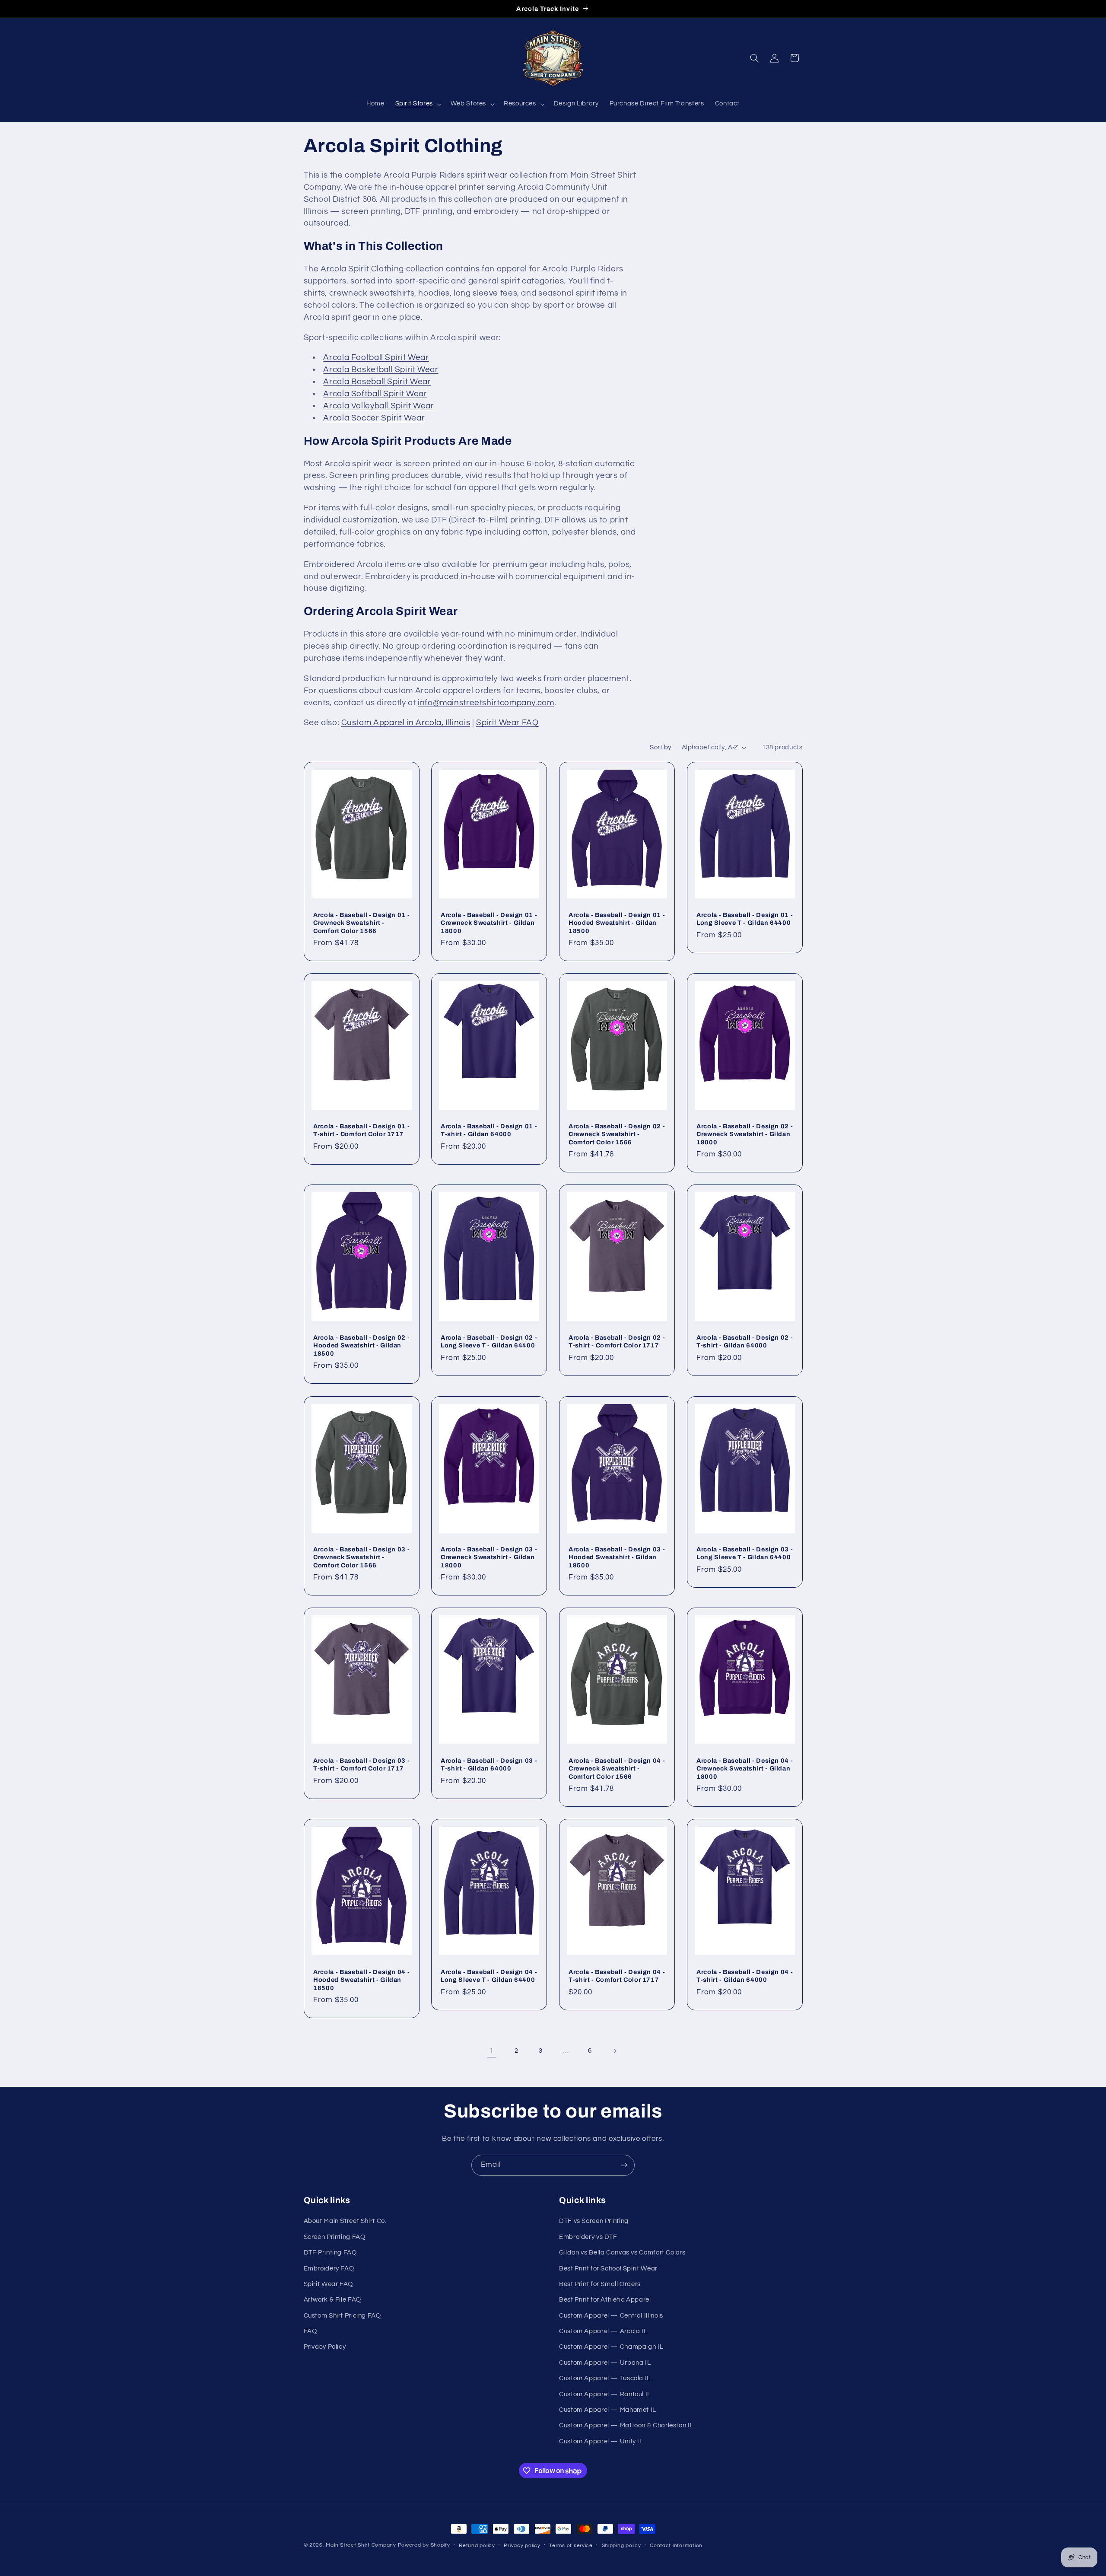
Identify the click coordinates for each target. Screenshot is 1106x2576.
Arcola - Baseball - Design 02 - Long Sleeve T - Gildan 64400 (489, 1341)
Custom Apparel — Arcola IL (603, 2331)
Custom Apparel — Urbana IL (605, 2363)
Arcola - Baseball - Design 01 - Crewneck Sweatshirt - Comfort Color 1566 (361, 922)
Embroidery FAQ (329, 2269)
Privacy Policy (325, 2347)
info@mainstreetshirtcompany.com (486, 703)
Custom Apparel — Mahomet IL (608, 2410)
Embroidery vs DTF (588, 2237)
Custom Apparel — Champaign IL (611, 2347)
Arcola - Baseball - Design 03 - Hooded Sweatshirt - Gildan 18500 (617, 1557)
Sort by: (661, 747)
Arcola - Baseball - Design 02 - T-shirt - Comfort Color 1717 (617, 1341)
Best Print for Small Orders (600, 2284)
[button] (417, 104)
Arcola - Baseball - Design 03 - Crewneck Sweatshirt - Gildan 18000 (489, 1557)
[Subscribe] (624, 2165)
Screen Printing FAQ (335, 2237)
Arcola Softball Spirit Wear (375, 394)
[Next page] (614, 2051)
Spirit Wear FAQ (507, 723)
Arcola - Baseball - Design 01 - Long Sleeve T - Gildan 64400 (745, 918)
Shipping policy (621, 2546)
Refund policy (477, 2546)
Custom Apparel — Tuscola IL (605, 2378)
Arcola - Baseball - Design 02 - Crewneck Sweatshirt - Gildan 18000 (745, 1134)
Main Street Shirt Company (361, 2545)
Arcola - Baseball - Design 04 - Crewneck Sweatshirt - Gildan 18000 (745, 1769)
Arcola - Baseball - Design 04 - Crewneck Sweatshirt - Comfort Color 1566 (617, 1769)
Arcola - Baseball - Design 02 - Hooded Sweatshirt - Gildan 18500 (361, 1345)
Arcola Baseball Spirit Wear (377, 382)
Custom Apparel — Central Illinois (611, 2316)
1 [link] (492, 2051)
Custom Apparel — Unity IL (601, 2441)
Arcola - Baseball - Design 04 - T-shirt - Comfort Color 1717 (617, 1976)
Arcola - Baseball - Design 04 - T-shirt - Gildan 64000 (745, 1976)
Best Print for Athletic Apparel (605, 2300)
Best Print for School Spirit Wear (608, 2269)
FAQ (310, 2331)
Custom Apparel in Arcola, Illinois (406, 723)
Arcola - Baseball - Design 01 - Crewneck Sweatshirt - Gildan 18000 (489, 922)
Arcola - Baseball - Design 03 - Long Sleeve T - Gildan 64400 (745, 1553)
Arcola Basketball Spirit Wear (381, 370)
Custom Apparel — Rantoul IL (605, 2394)
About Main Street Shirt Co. (345, 2221)
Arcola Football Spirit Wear (376, 358)
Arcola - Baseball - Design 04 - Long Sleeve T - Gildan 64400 (489, 1976)
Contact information (676, 2546)
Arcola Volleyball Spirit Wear (378, 406)
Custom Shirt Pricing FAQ (342, 2316)
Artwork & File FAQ (332, 2300)
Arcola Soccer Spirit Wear (374, 418)
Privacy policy (522, 2546)
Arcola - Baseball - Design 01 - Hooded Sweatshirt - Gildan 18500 (617, 922)
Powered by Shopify (424, 2545)
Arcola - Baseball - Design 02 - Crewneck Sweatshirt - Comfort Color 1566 (617, 1134)
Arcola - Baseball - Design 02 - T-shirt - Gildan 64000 (745, 1341)
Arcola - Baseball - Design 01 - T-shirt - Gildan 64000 (489, 1130)
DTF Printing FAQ (330, 2253)
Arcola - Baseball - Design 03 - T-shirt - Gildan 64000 (489, 1764)
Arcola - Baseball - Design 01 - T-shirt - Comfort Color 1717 (361, 1130)
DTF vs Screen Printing (594, 2221)
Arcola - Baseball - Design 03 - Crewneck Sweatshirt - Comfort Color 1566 (361, 1557)
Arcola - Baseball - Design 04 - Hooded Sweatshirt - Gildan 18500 (361, 1980)
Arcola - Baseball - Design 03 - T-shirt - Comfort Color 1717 (361, 1764)
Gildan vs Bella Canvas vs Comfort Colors (622, 2253)
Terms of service (571, 2546)
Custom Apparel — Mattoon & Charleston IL (626, 2425)
